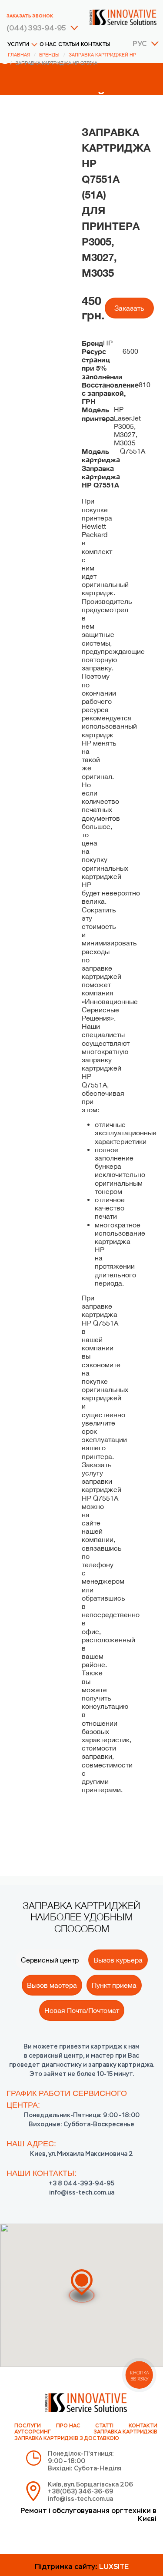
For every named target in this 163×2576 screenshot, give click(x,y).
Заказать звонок (30, 16)
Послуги (28, 2426)
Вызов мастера (52, 1985)
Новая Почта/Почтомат (82, 2010)
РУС (140, 44)
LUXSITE (114, 2567)
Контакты (95, 45)
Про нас (68, 2426)
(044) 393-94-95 (36, 29)
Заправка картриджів (125, 2432)
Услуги (18, 45)
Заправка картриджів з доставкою (67, 2439)
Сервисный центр (50, 1960)
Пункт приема (114, 1985)
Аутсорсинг (33, 2432)
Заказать (129, 308)
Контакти (143, 2426)
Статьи (69, 45)
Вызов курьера (118, 1960)
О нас (48, 45)
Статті (104, 2426)
